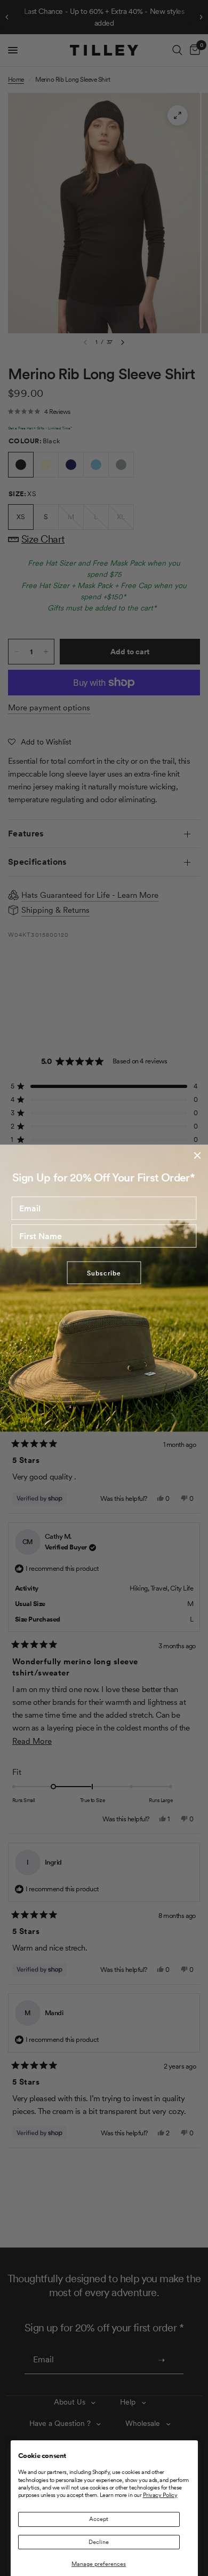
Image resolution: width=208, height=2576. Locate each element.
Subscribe (104, 1273)
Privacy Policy (160, 2495)
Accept (99, 2519)
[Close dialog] (197, 1155)
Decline (99, 2542)
